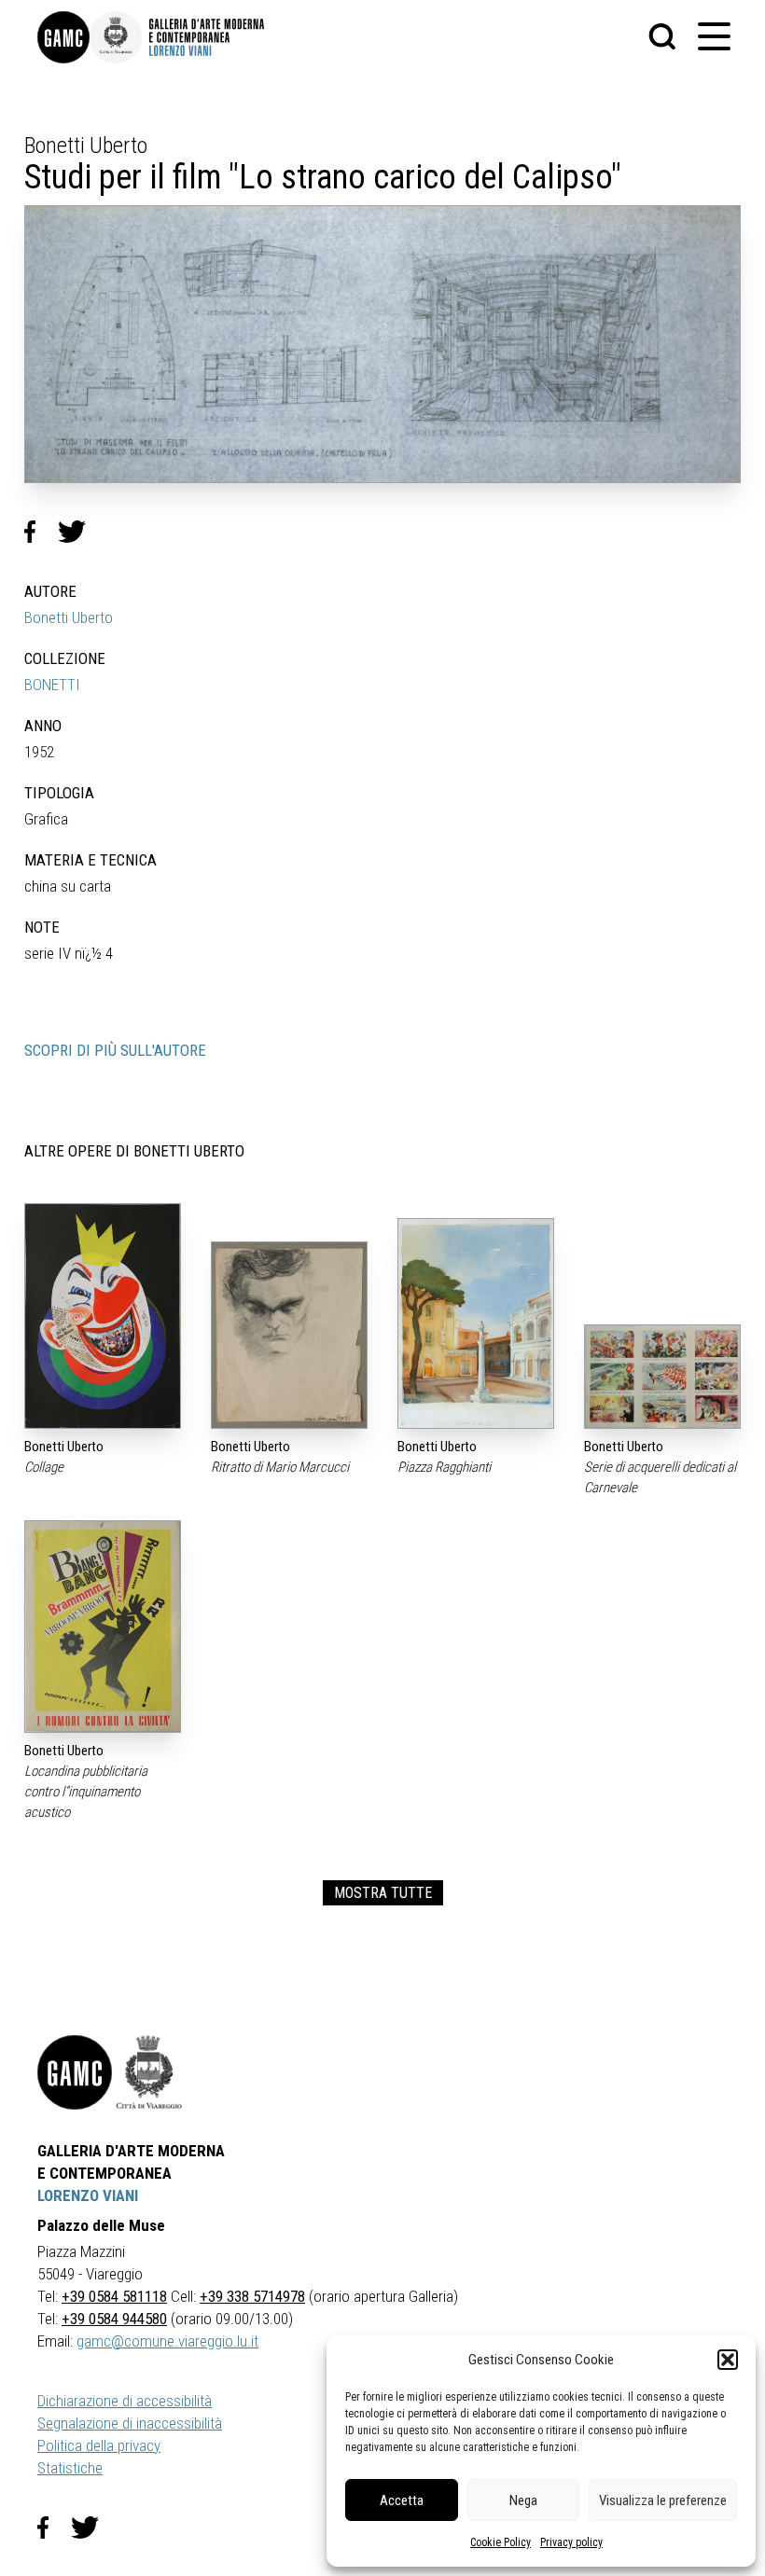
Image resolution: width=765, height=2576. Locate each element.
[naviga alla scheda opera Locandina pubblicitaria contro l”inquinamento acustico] (103, 1627)
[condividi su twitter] (79, 532)
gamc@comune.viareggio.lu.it (167, 2341)
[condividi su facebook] (41, 532)
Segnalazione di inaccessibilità (130, 2423)
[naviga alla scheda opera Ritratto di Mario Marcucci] (289, 1335)
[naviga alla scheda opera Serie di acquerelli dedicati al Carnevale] (662, 1377)
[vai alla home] (75, 2072)
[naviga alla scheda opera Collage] (103, 1316)
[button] (728, 2360)
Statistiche (70, 2468)
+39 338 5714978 (252, 2296)
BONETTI (52, 685)
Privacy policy (571, 2542)
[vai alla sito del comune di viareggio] (149, 2072)
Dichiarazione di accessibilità (125, 2401)
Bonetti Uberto (69, 617)
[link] (63, 37)
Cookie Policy (501, 2542)
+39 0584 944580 (114, 2319)
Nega (523, 2500)
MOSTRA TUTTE (383, 1893)
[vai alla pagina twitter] (92, 2528)
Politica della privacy (99, 2445)
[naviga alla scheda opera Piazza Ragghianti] (476, 1323)
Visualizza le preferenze (663, 2500)
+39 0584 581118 (114, 2296)
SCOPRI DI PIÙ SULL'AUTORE (115, 1050)
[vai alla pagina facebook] (54, 2528)
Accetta (402, 2500)
